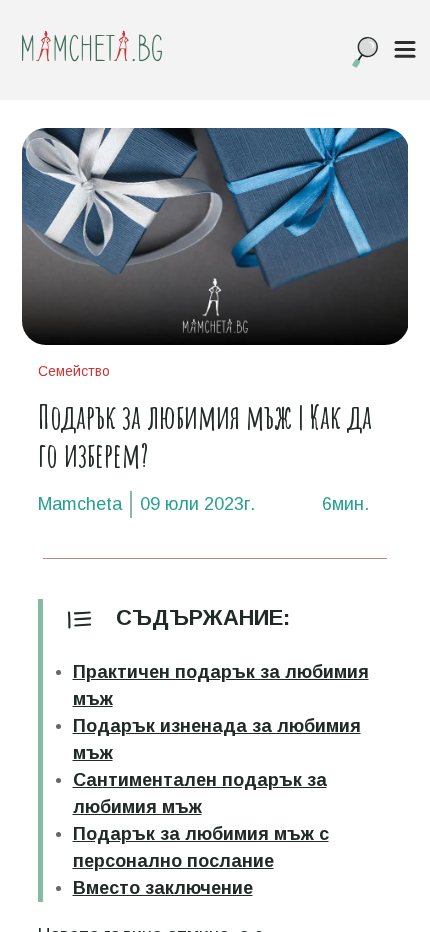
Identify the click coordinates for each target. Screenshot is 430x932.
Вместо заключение (163, 888)
